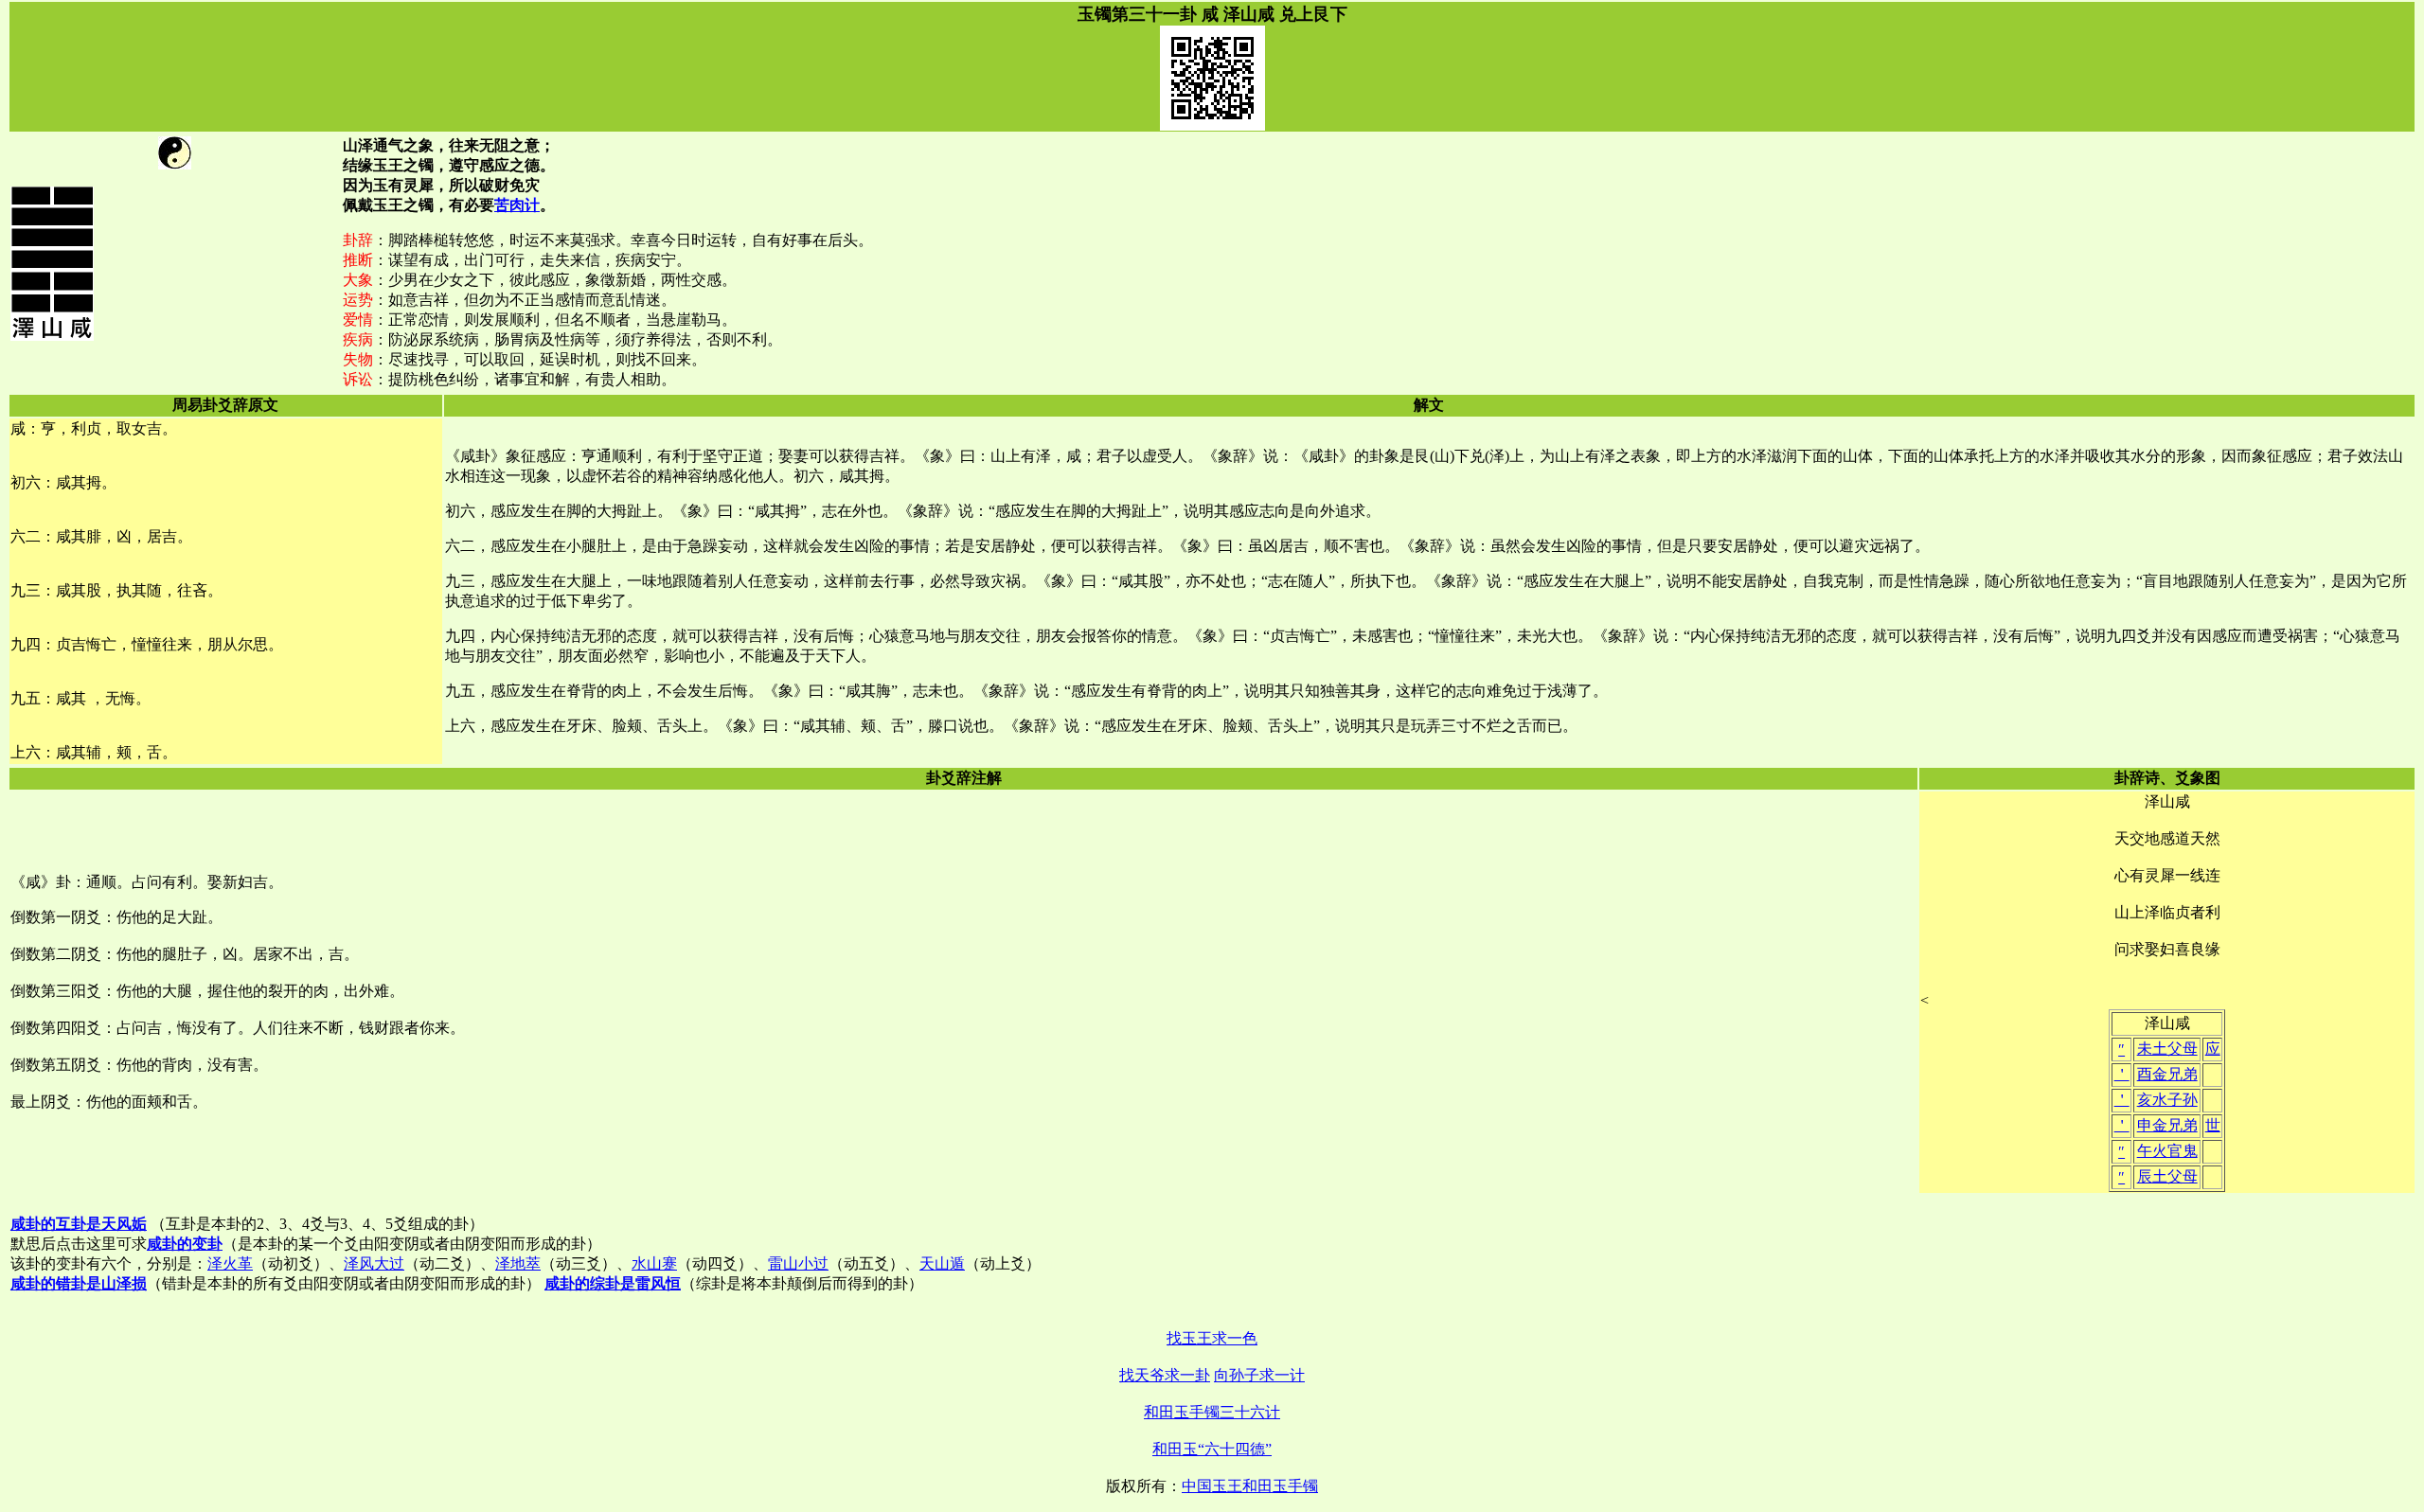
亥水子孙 (2167, 1100)
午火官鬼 (2167, 1151)
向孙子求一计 (1259, 1375)
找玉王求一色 (1212, 1338)
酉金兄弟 (2167, 1074)
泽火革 (230, 1263)
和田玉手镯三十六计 (1212, 1412)
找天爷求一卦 (1165, 1375)
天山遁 (942, 1263)
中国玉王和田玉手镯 (1250, 1486)
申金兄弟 (2167, 1125)
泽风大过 (374, 1263)
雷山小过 (798, 1263)
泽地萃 (518, 1263)
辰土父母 (2167, 1176)
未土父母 (2167, 1049)
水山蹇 (654, 1263)
